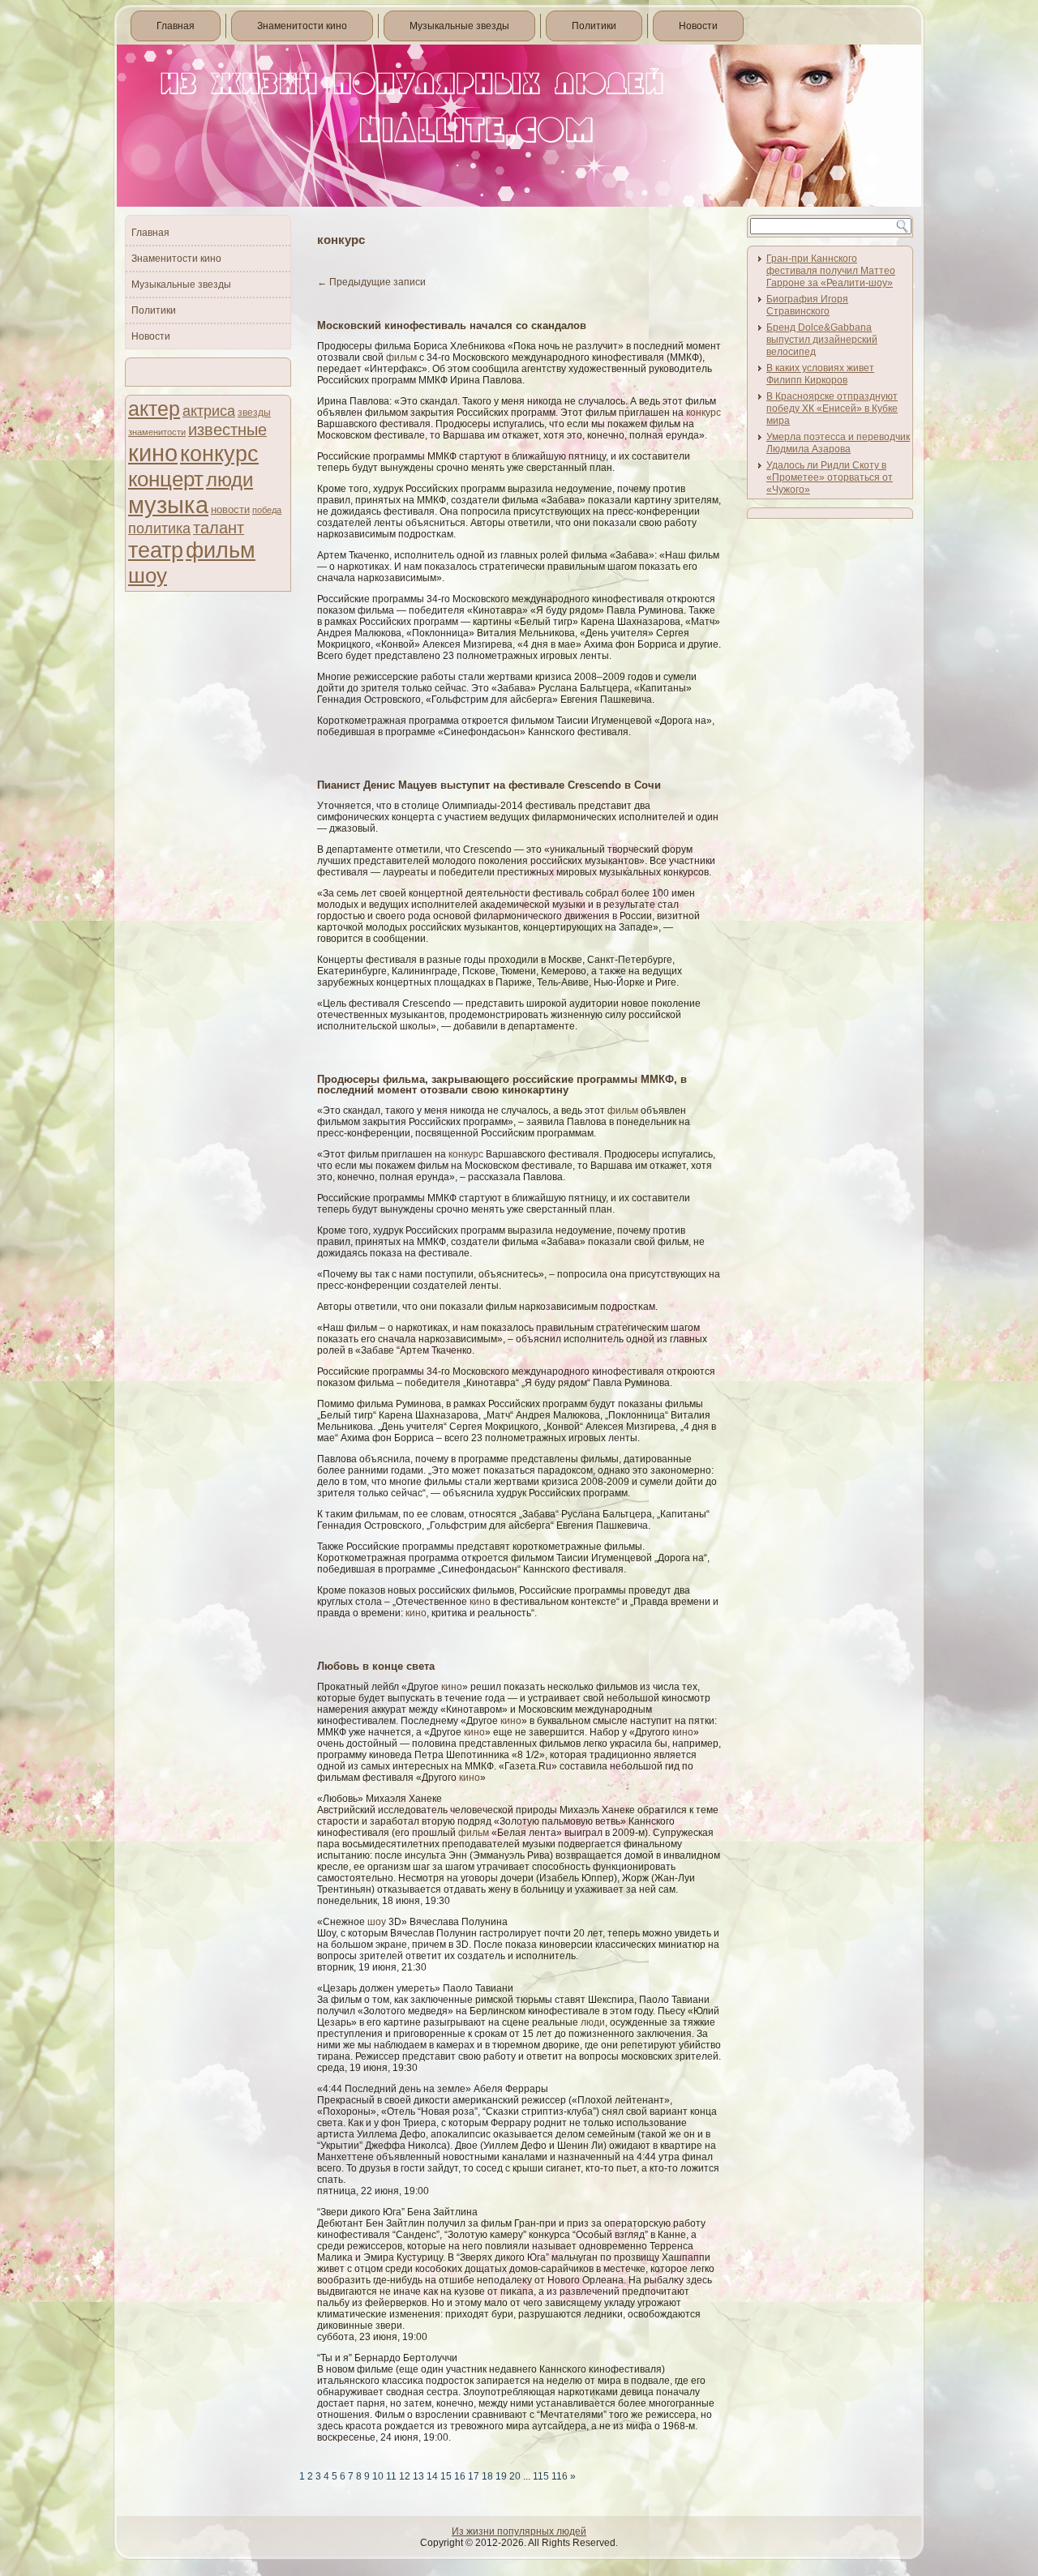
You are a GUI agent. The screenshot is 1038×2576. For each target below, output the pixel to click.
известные (227, 430)
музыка (168, 505)
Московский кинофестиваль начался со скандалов (452, 325)
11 (391, 2476)
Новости (698, 26)
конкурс (219, 454)
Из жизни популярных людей (519, 2531)
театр (156, 550)
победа (267, 510)
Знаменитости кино (302, 26)
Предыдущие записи (371, 282)
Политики (594, 26)
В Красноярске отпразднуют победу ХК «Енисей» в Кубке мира (832, 409)
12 (405, 2476)
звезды (254, 413)
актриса (209, 411)
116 (560, 2476)
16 (460, 2476)
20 (515, 2476)
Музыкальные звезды (459, 26)
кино (153, 453)
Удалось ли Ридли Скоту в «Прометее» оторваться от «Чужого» (830, 477)
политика (159, 528)
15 (446, 2476)
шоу (148, 576)
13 (418, 2476)
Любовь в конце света (376, 1666)
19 (501, 2476)
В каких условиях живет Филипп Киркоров (820, 374)
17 (474, 2476)
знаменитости (157, 432)
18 (487, 2476)
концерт (166, 479)
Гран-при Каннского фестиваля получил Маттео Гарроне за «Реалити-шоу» (831, 271)
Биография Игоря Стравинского (807, 305)
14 (432, 2476)
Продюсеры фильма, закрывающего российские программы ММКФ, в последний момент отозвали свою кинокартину (502, 1085)
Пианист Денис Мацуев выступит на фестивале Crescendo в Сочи (489, 785)
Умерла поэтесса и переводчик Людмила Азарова (838, 443)
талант (219, 528)
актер (154, 409)
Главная (176, 26)
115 (541, 2476)
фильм (221, 550)
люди (229, 479)
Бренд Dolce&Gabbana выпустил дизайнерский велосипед (822, 340)
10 (378, 2476)
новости (230, 509)
